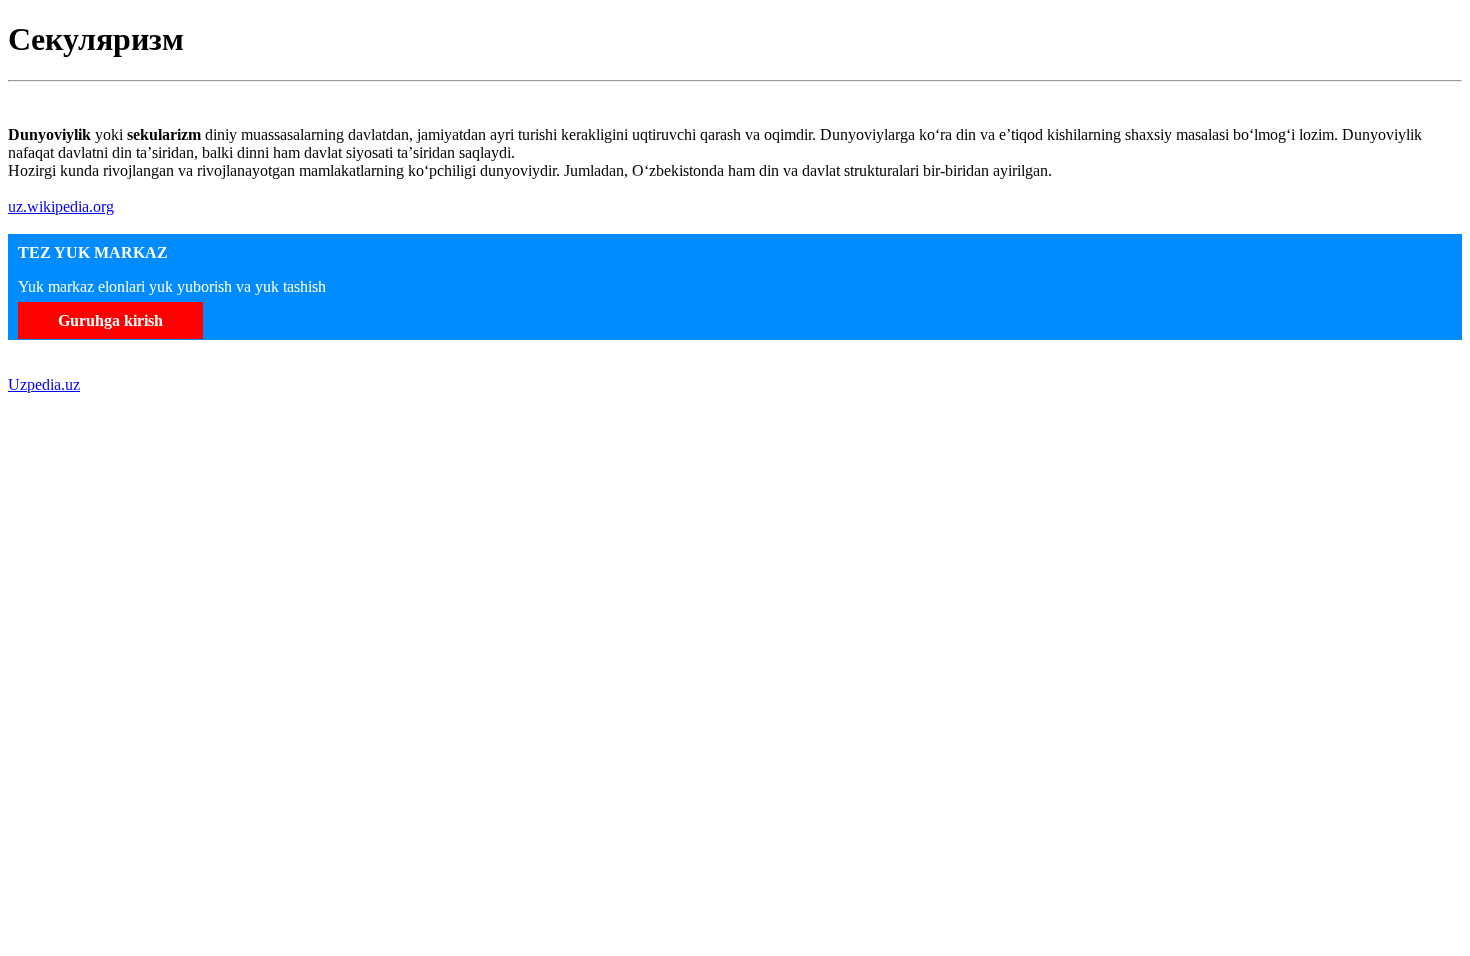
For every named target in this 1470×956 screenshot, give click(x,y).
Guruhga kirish (110, 320)
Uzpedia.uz (44, 384)
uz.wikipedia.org (61, 206)
